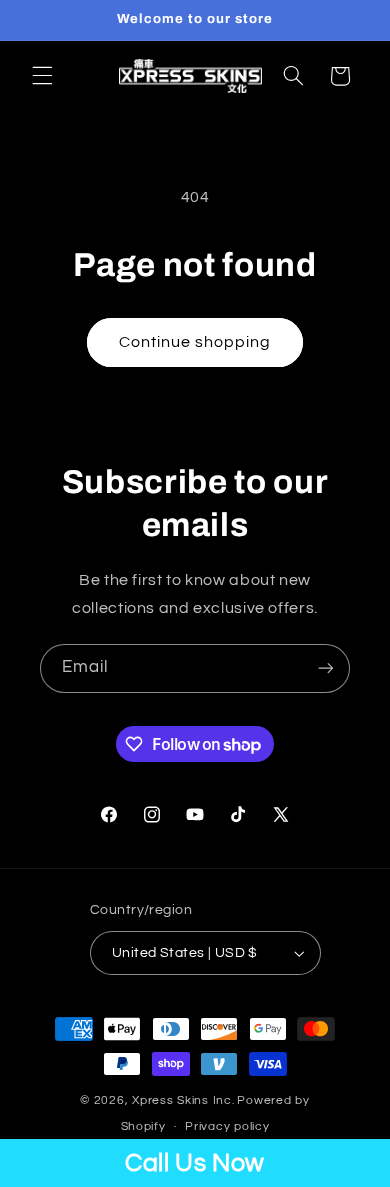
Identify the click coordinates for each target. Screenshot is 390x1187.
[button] (42, 76)
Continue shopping (195, 342)
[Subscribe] (326, 668)
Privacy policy (227, 1126)
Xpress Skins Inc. (183, 1100)
